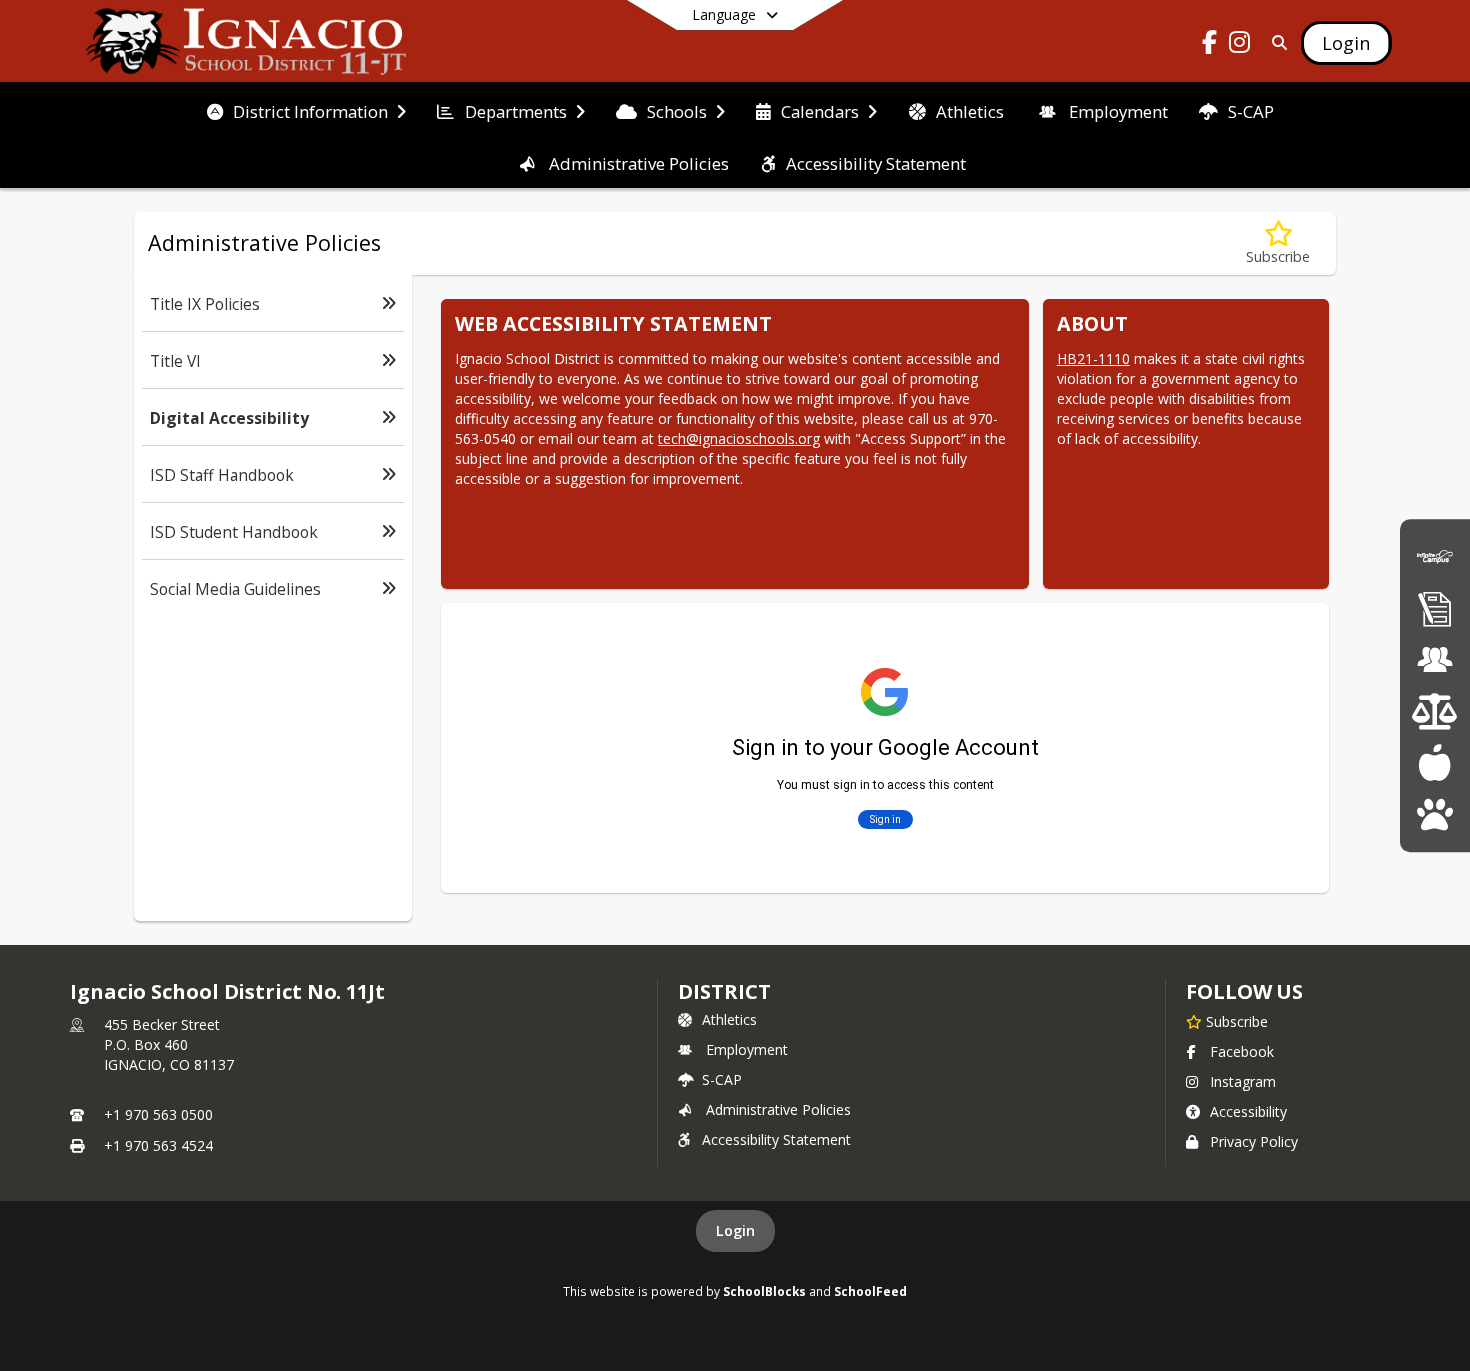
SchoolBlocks (764, 1291)
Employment (747, 1049)
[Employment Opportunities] (1435, 659)
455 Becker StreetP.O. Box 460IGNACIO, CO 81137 (169, 1044)
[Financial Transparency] (1434, 711)
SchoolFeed (870, 1291)
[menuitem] (306, 110)
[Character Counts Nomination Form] (1434, 813)
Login (735, 1230)
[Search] (1275, 42)
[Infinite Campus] (1435, 556)
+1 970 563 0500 (158, 1114)
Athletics (729, 1019)
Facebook (1242, 1051)
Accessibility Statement (776, 1139)
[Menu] (1434, 762)
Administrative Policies (778, 1109)
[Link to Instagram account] (1239, 45)
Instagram (1243, 1081)
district (724, 991)
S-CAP (722, 1079)
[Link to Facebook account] (1209, 45)
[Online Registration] (1435, 608)
